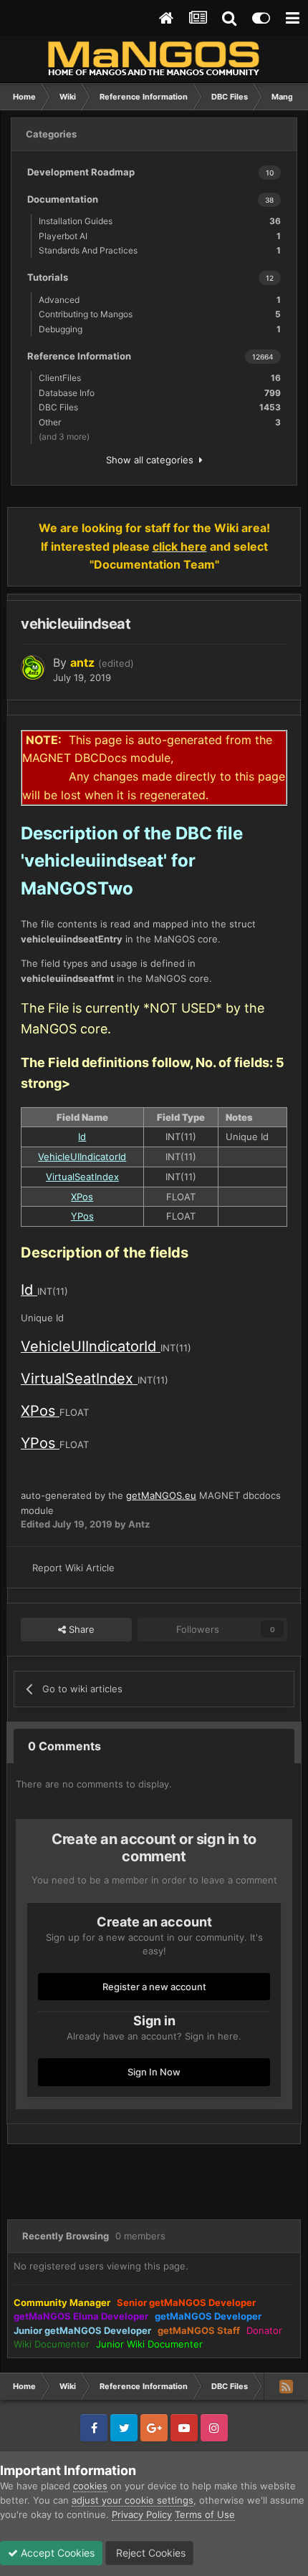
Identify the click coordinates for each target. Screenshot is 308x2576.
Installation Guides (160, 221)
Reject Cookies (149, 2553)
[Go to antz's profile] (33, 667)
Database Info (160, 393)
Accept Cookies (56, 2553)
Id (82, 1137)
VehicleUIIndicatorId (82, 1157)
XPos (82, 1197)
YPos (82, 1216)
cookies (90, 2486)
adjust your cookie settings (133, 2500)
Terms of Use (205, 2514)
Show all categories (153, 460)
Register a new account (154, 1987)
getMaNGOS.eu (161, 1495)
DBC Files (160, 407)
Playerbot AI (160, 236)
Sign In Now (154, 2072)
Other (160, 422)
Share (80, 1629)
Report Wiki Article (73, 1568)
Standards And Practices (160, 250)
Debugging (160, 329)
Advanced (160, 300)
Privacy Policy (142, 2514)
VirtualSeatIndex (82, 1177)
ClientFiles (160, 378)
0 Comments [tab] (64, 1746)
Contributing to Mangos (160, 314)
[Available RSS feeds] (286, 2386)
